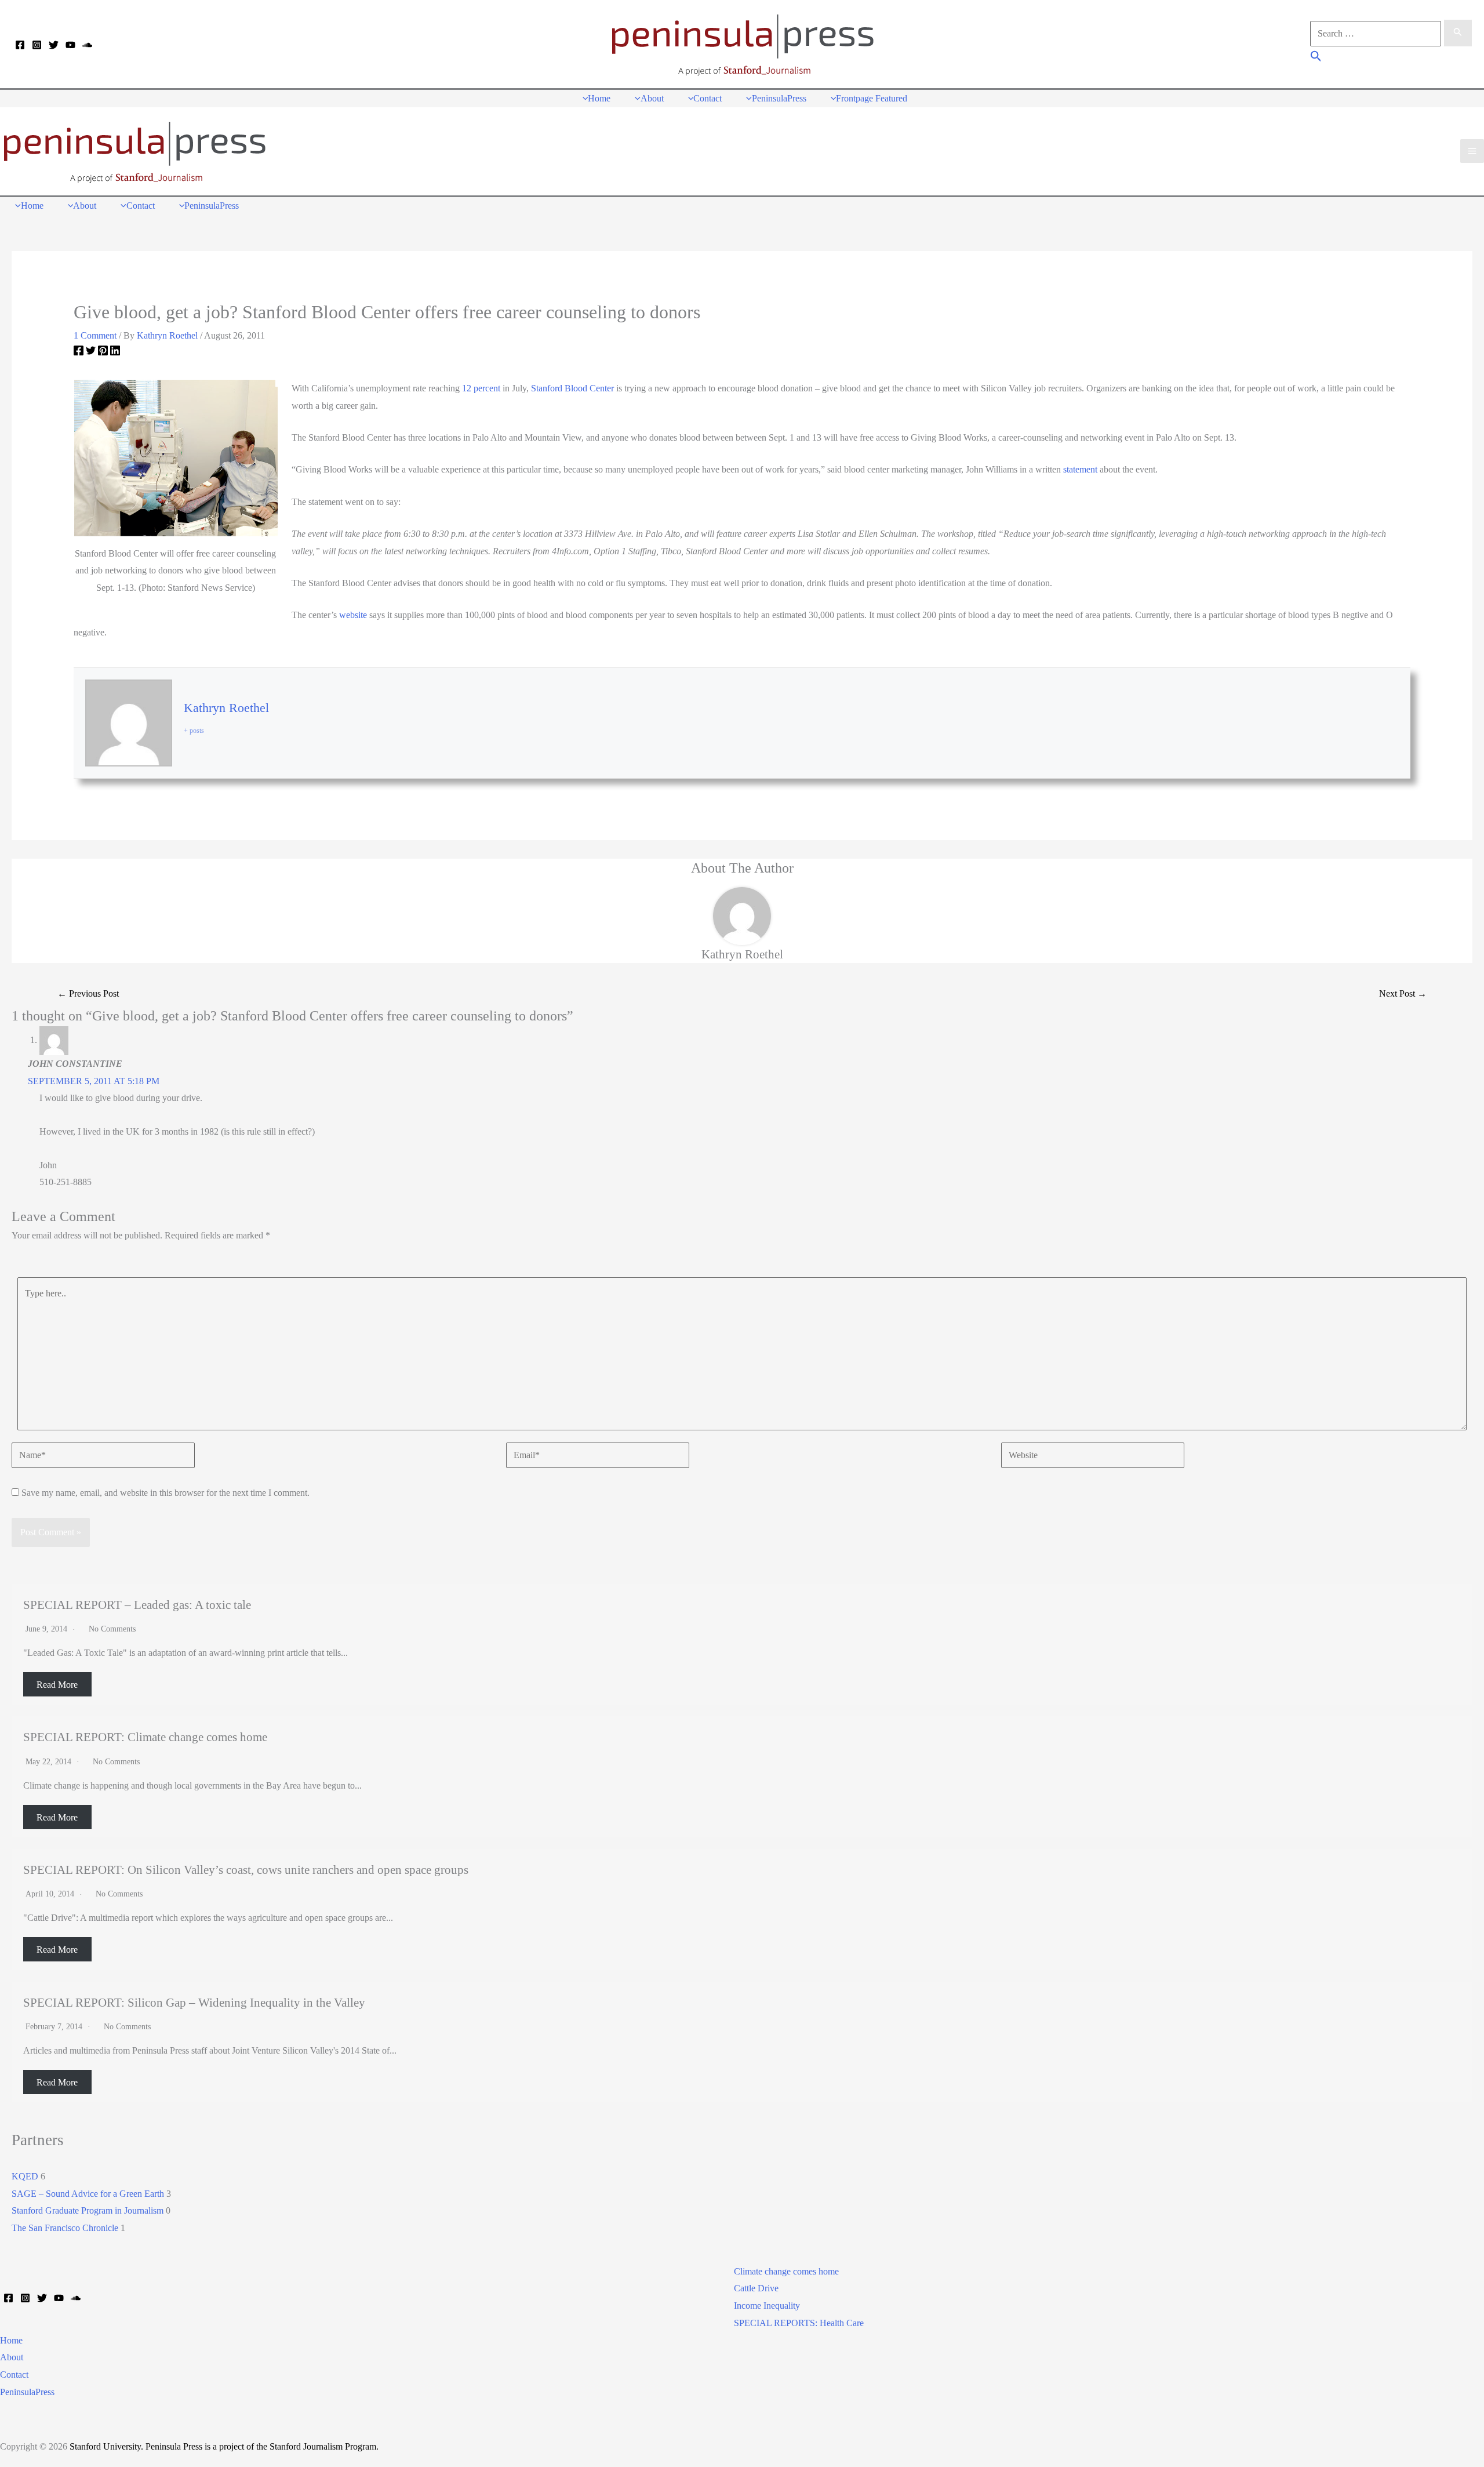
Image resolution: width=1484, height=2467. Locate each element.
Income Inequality (767, 2306)
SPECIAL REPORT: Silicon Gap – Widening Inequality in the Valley (194, 2002)
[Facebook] (20, 45)
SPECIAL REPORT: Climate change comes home (145, 1737)
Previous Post (88, 993)
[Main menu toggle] (1472, 151)
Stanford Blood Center (572, 388)
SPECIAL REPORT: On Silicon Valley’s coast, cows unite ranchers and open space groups (246, 1870)
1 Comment (95, 335)
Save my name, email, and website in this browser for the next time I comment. (166, 1493)
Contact (14, 2375)
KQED (25, 2176)
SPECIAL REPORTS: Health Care (799, 2323)
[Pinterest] (103, 353)
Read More (57, 1685)
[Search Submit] (1458, 33)
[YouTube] (70, 45)
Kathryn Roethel (226, 708)
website (353, 615)
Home (11, 2340)
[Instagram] (37, 45)
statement (1080, 469)
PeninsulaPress (27, 2392)
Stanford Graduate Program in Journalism (88, 2210)
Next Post (1403, 993)
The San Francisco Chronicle (65, 2228)
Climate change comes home (786, 2271)
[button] (1316, 58)
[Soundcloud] (87, 45)
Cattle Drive (756, 2288)
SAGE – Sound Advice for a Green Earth (88, 2194)
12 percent (481, 388)
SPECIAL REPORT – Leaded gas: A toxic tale (137, 1605)
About (12, 2357)
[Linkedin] (115, 353)
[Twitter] (54, 45)
